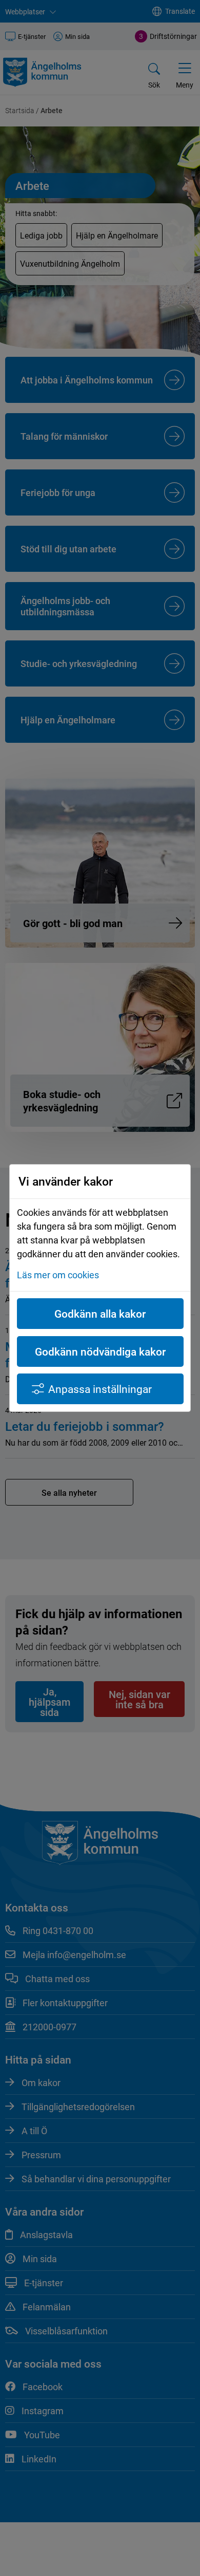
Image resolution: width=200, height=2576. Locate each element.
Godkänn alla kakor (100, 1314)
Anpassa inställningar (100, 1389)
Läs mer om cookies (58, 1275)
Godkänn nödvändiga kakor (100, 1351)
